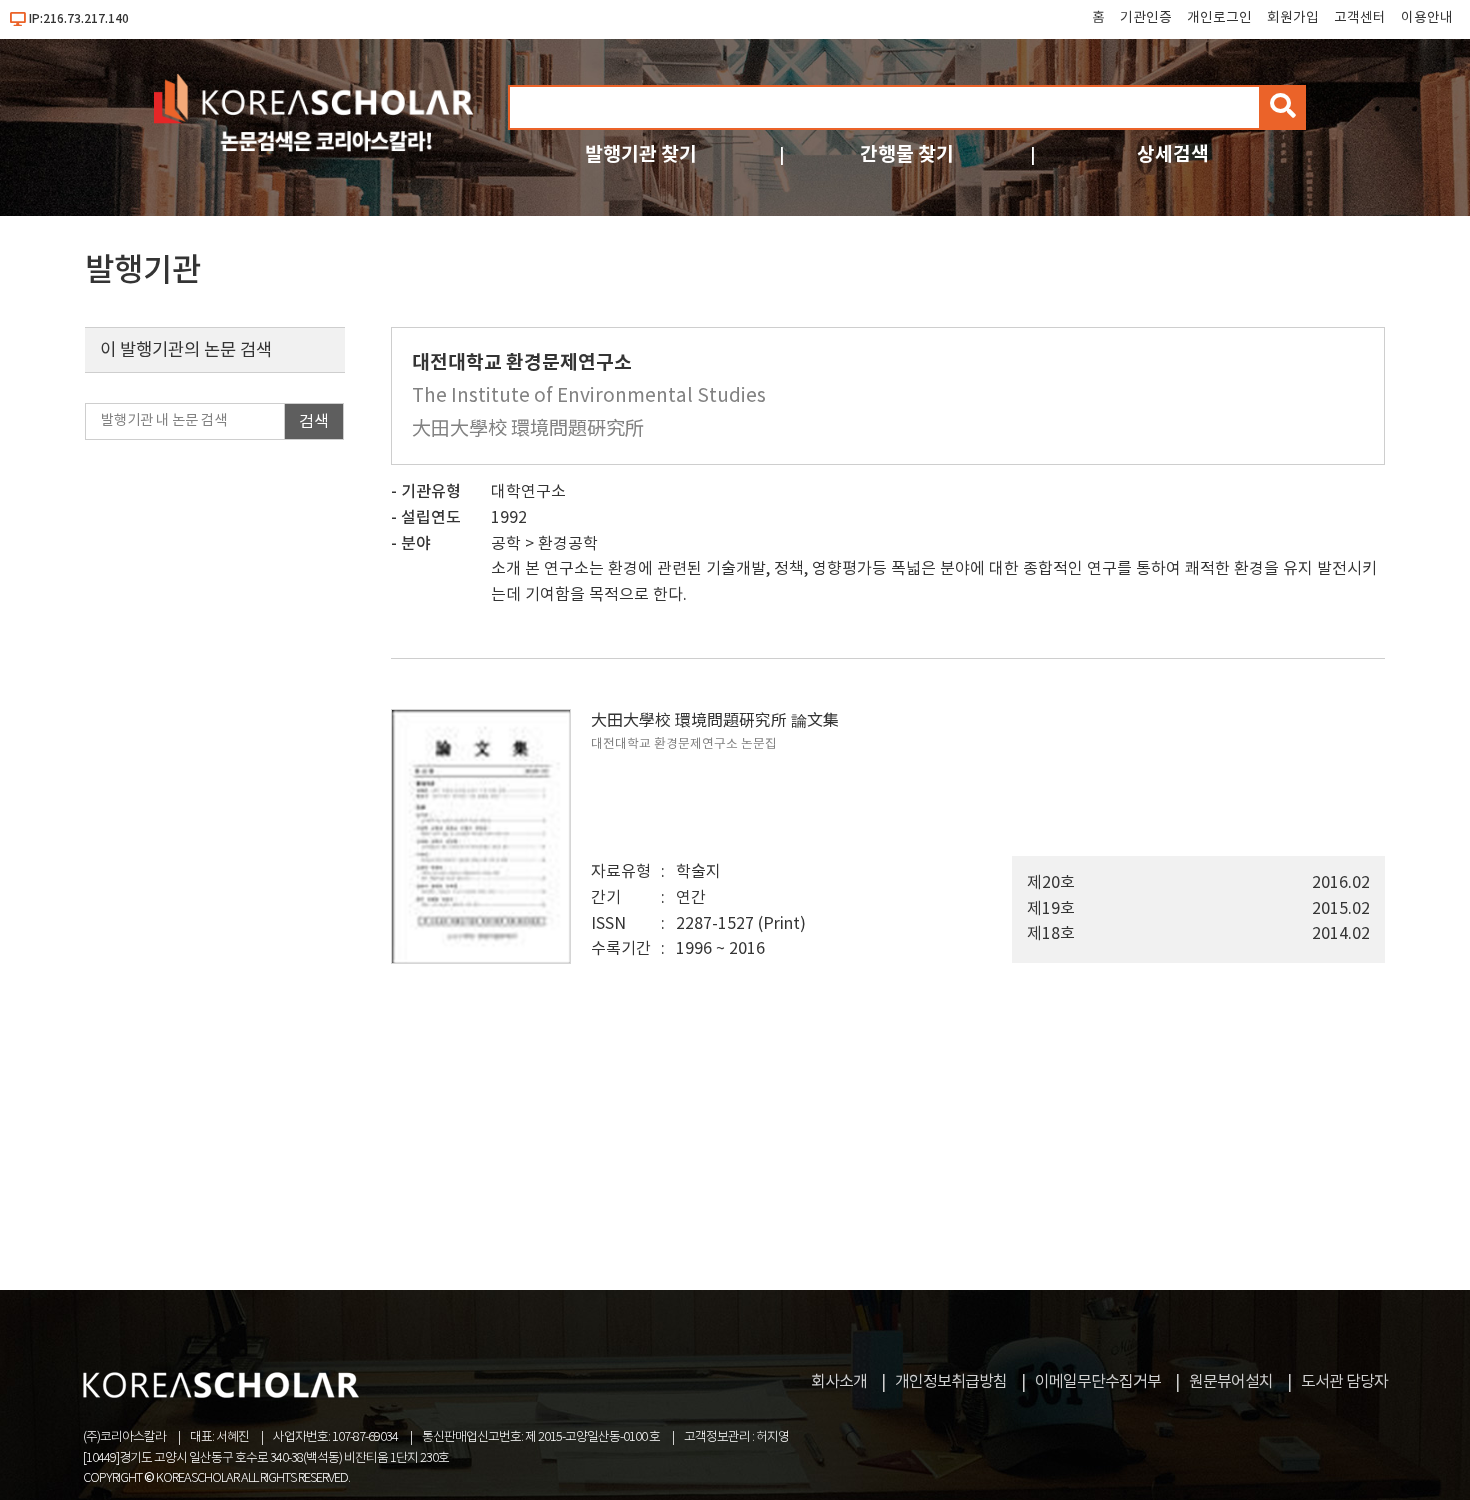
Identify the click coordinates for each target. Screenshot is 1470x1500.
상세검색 (1173, 154)
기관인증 (1146, 18)
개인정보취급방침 (951, 1382)
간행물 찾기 (907, 154)
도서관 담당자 (1344, 1382)
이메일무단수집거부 (1098, 1382)
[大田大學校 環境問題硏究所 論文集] (481, 959)
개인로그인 (1219, 18)
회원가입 (1293, 18)
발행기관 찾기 (641, 154)
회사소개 (839, 1382)
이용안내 (1427, 18)
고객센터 (1360, 18)
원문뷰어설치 (1231, 1382)
